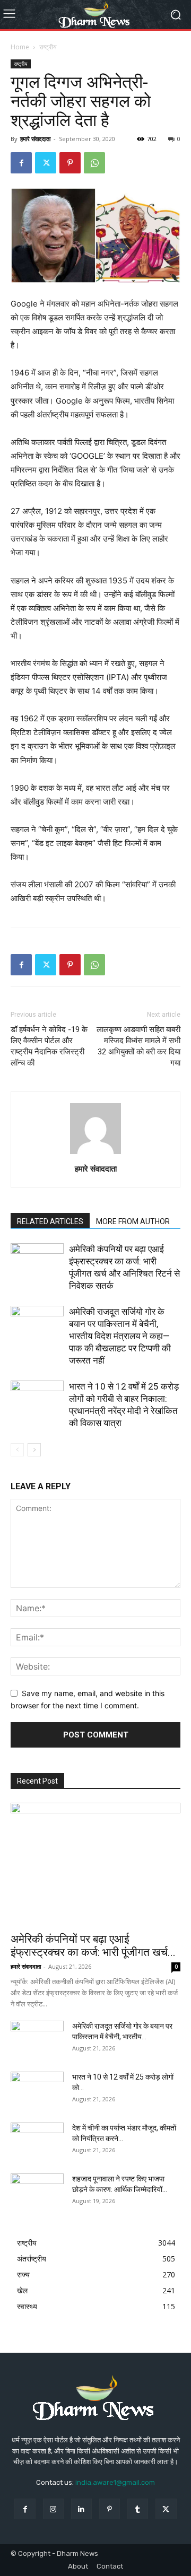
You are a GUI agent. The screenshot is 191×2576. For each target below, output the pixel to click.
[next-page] (34, 1450)
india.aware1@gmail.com (115, 2482)
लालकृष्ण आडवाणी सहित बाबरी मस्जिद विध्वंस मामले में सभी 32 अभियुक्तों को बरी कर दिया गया (138, 1046)
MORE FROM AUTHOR (133, 1221)
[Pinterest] (70, 163)
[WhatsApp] (94, 163)
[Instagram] (53, 2509)
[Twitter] (46, 163)
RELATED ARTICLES (50, 1221)
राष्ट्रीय (48, 47)
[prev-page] (17, 1450)
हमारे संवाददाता (35, 139)
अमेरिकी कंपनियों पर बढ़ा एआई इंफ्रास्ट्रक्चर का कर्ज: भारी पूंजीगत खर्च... (93, 1946)
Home (20, 47)
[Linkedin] (81, 2509)
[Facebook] (21, 163)
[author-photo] (95, 1154)
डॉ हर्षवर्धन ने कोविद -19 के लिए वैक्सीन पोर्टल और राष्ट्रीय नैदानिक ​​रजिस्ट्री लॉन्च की (49, 1046)
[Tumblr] (138, 2509)
